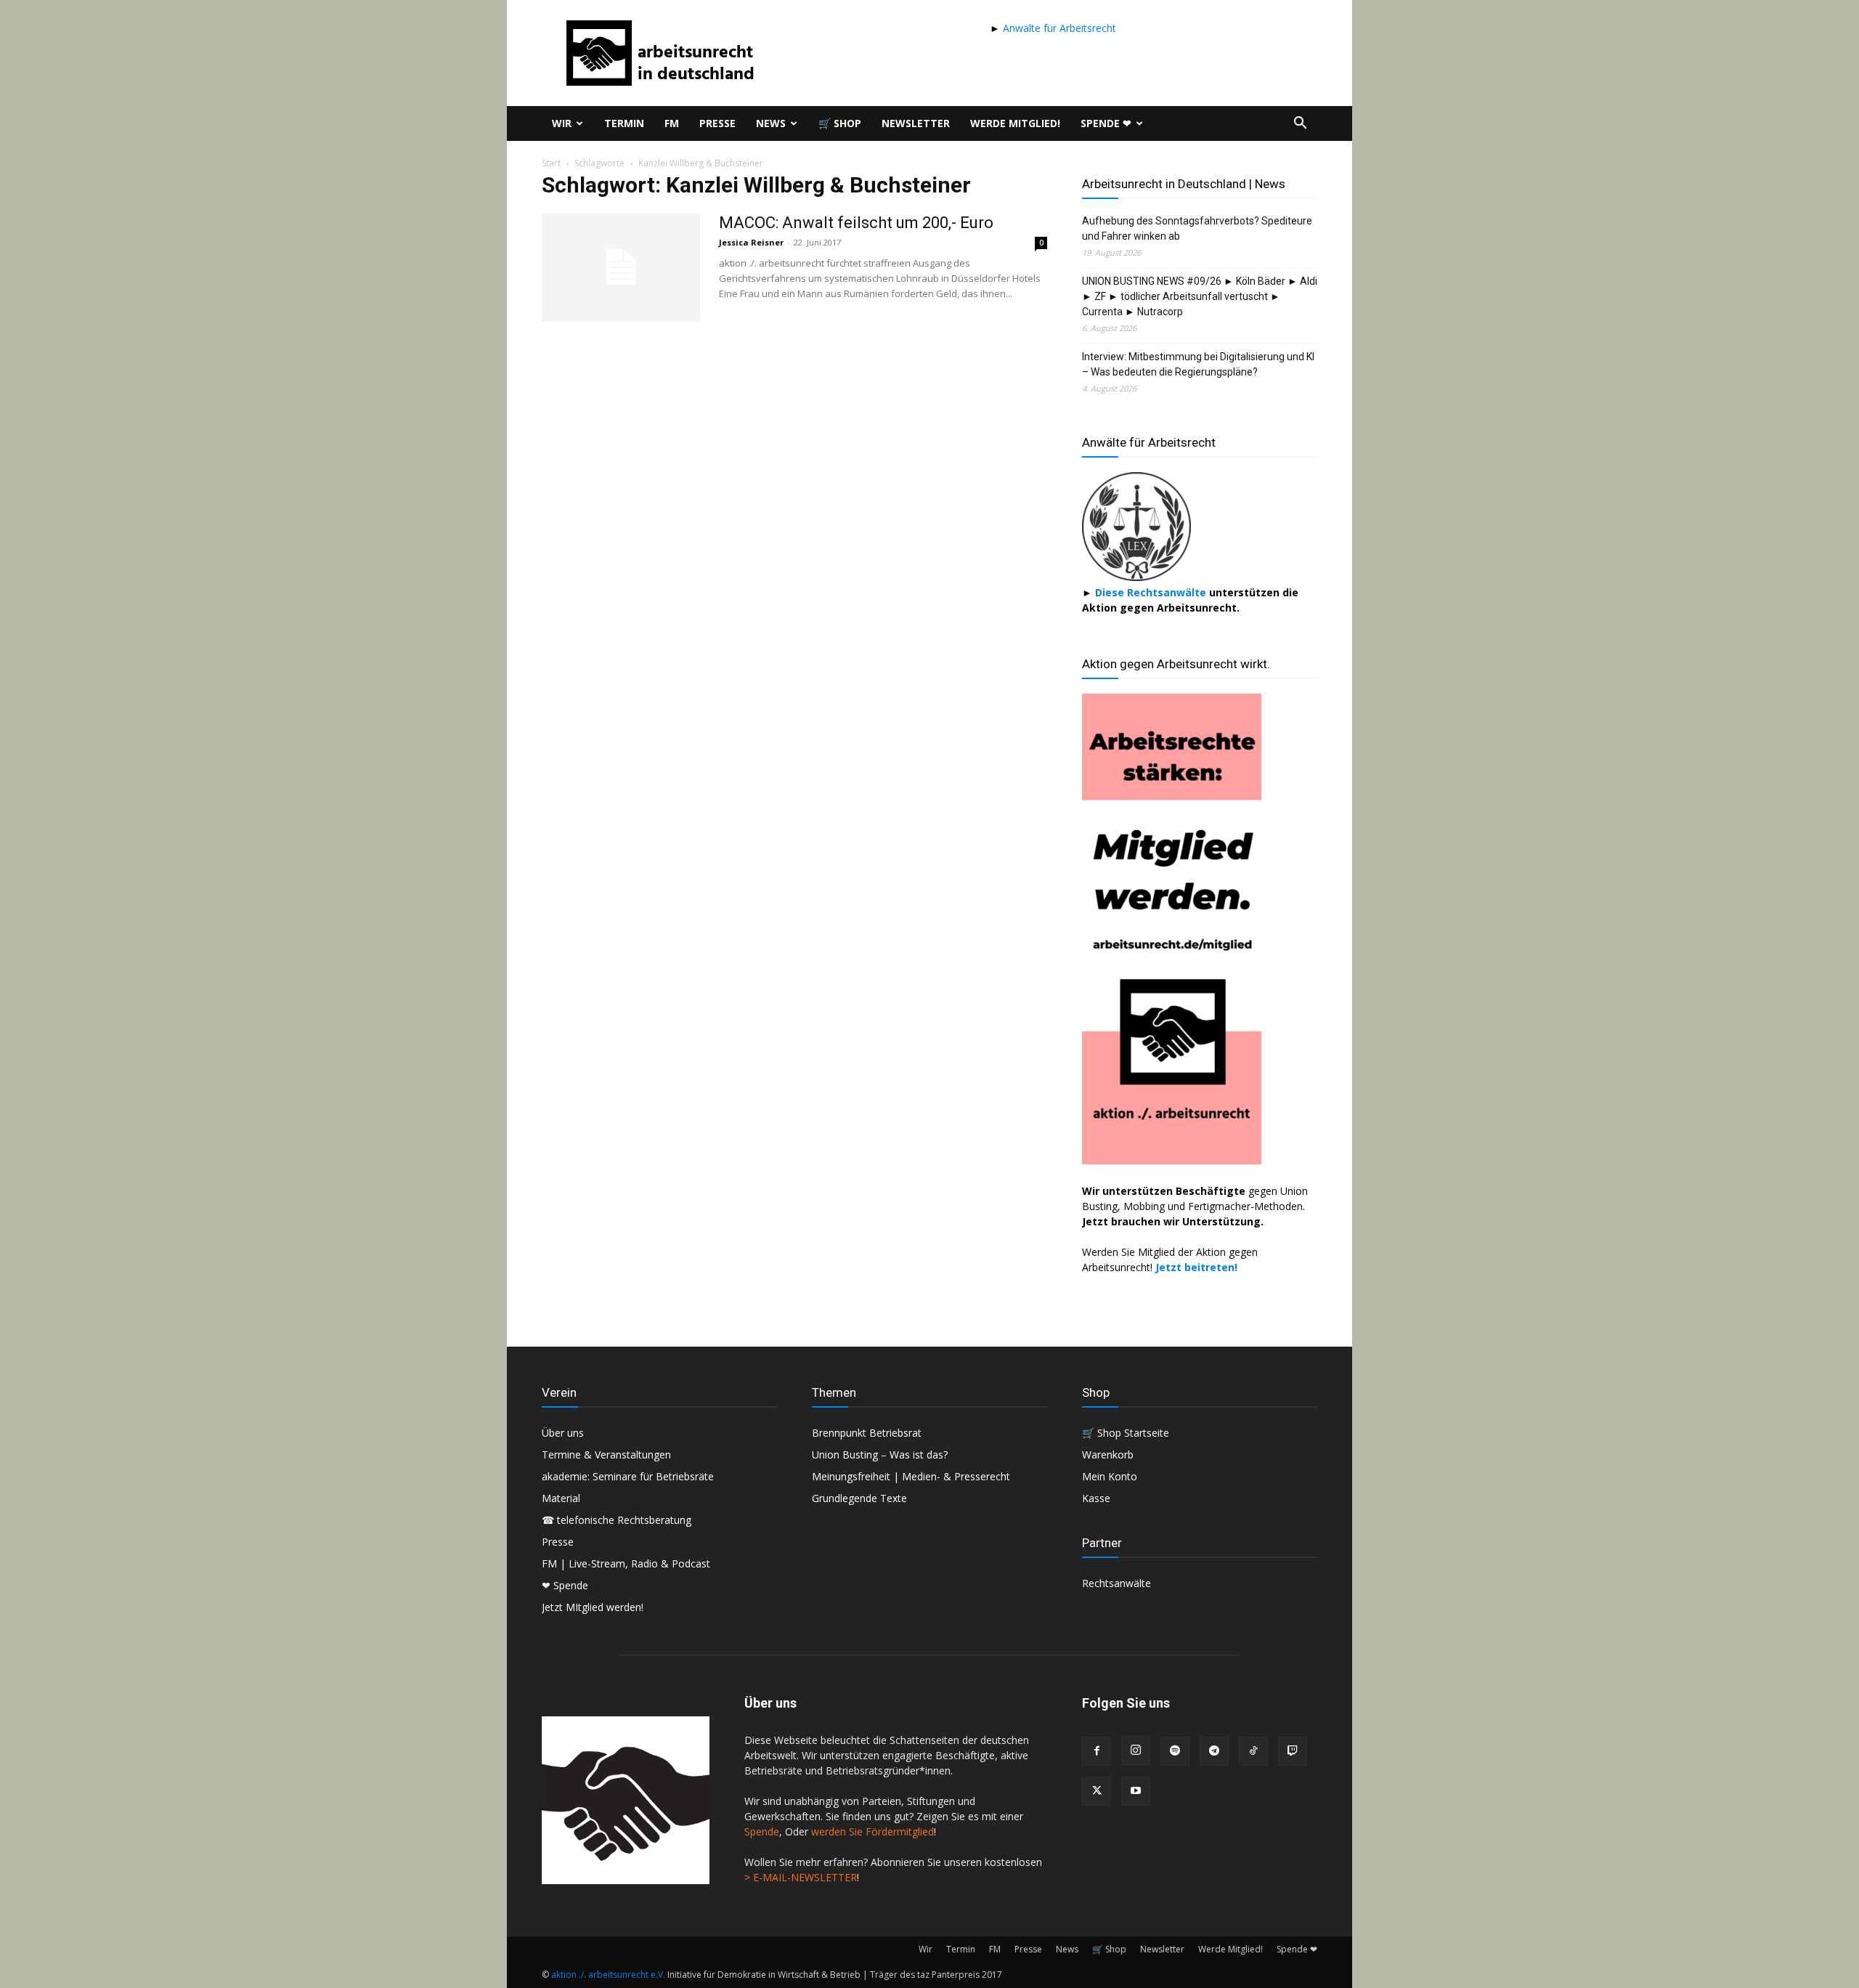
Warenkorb (1108, 1455)
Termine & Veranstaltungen (606, 1455)
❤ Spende (565, 1585)
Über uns (563, 1433)
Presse (717, 123)
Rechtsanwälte (1116, 1583)
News (771, 123)
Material (561, 1498)
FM (672, 123)
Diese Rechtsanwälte (1152, 592)
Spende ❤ (1106, 123)
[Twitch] (1293, 1751)
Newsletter (916, 123)
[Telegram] (1214, 1751)
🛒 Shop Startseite (1126, 1433)
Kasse (1096, 1498)
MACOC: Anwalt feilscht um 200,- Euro (856, 223)
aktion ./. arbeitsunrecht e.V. (608, 1975)
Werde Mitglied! (1015, 123)
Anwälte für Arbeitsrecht (1058, 28)
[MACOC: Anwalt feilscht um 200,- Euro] (621, 267)
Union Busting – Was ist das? (880, 1455)
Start (551, 163)
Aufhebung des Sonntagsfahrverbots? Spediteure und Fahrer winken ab (1197, 228)
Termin (624, 123)
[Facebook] (1097, 1751)
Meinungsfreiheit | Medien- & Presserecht (911, 1476)
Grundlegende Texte (859, 1498)
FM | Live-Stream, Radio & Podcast (626, 1563)
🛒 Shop (840, 123)
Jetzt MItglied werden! (593, 1607)
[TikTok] (1253, 1751)
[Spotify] (1175, 1751)
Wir (562, 123)
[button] (1300, 125)
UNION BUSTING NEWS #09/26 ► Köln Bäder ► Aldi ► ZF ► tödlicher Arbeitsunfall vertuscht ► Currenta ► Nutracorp (1200, 296)
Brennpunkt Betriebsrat (867, 1433)
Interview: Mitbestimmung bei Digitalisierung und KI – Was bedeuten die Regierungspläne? (1198, 364)
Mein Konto (1110, 1476)
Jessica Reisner (751, 242)
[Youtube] (1136, 1791)
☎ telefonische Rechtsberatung (617, 1520)
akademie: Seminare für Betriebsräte (628, 1476)
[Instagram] (1136, 1750)
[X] (1097, 1791)
